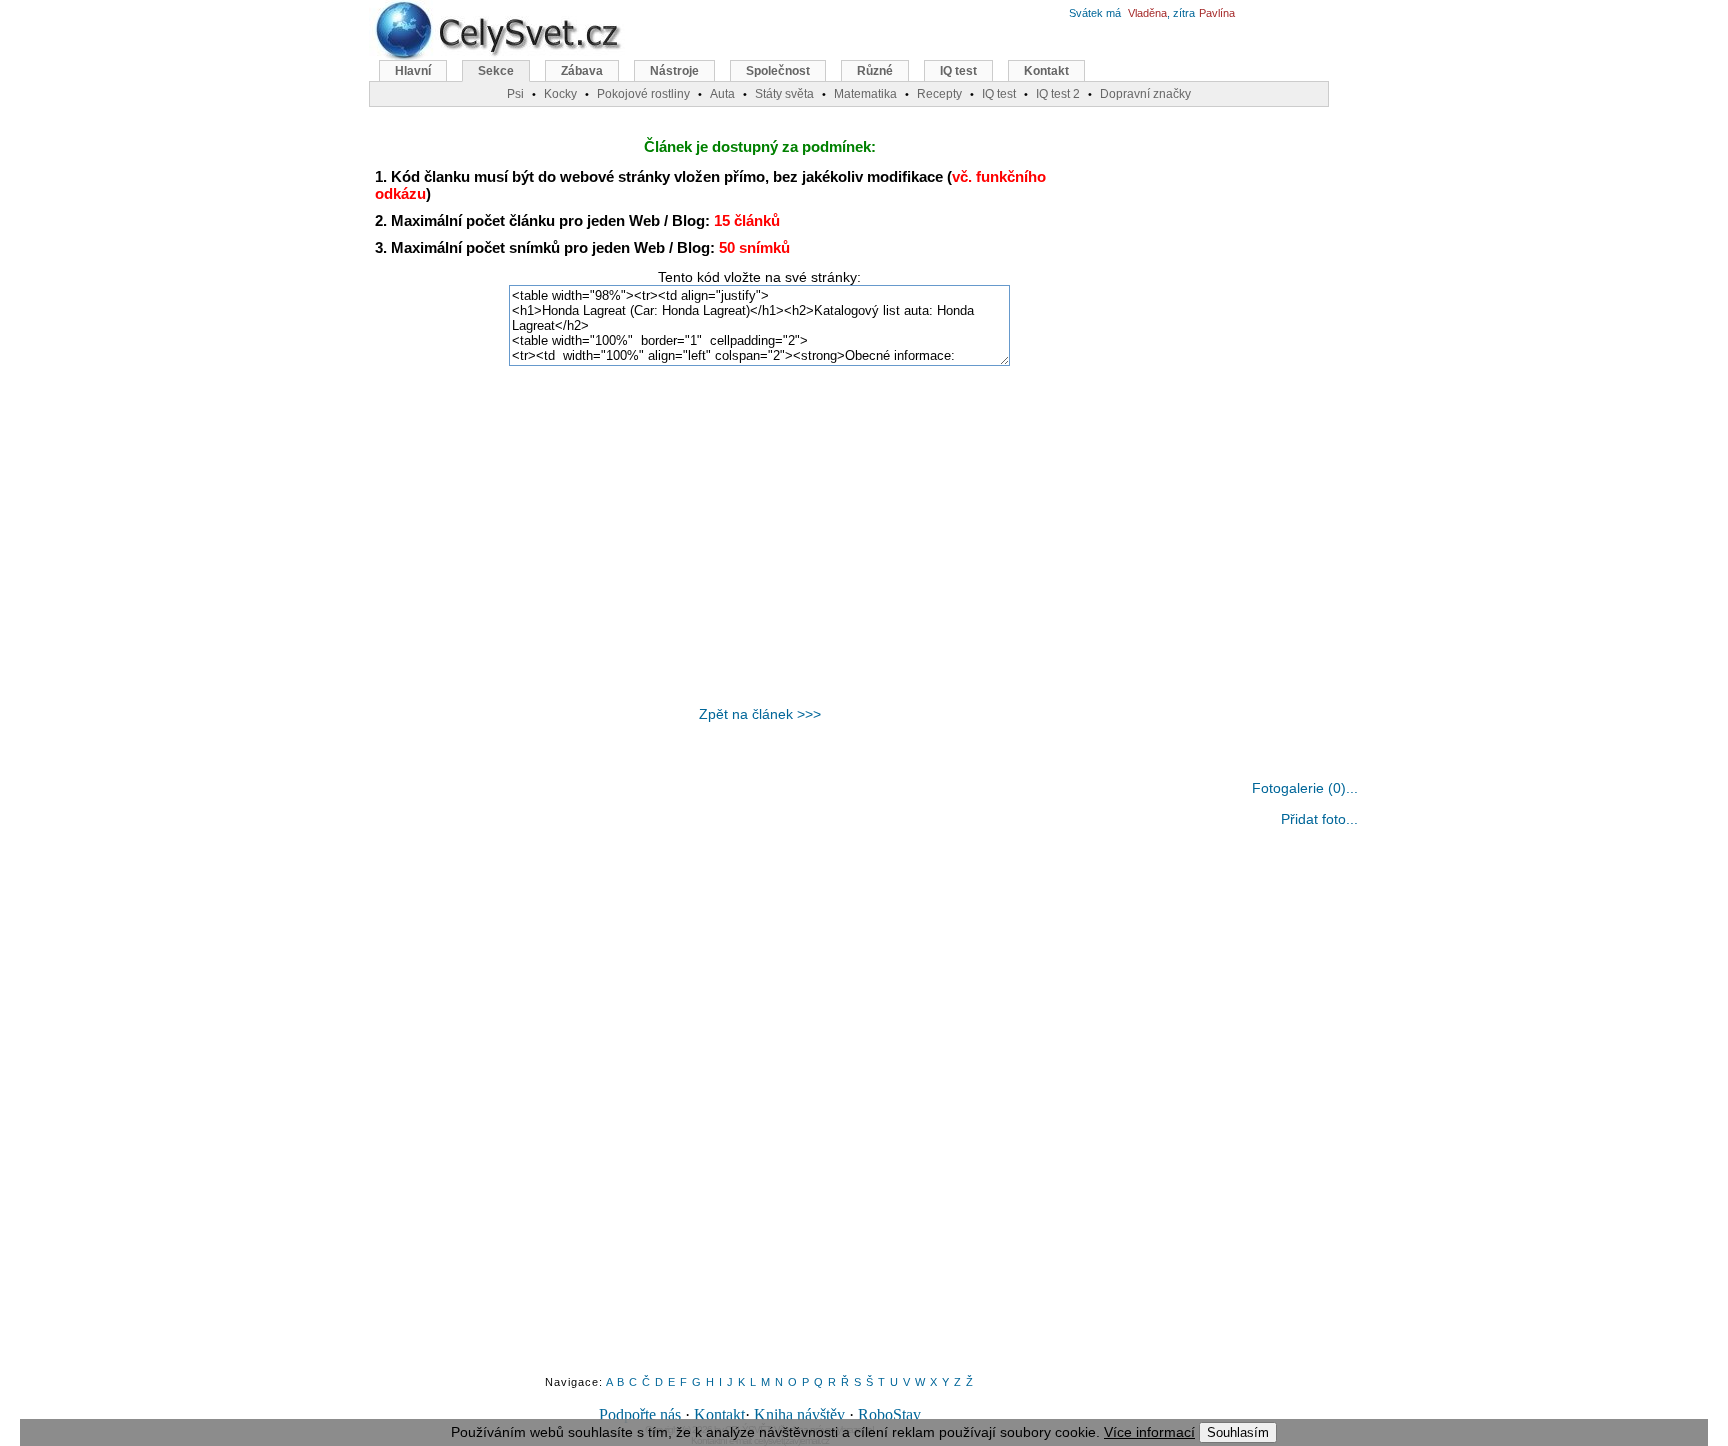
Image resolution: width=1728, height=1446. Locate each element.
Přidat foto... (1319, 819)
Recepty (939, 94)
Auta (722, 94)
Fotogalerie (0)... (1305, 788)
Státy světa (784, 94)
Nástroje (674, 71)
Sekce (496, 71)
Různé (875, 71)
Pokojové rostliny (643, 94)
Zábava (582, 71)
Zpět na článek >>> (760, 714)
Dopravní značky (1145, 94)
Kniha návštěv (799, 1414)
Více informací (1149, 1432)
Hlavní (413, 71)
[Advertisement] (760, 536)
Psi (515, 94)
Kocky (560, 94)
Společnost (778, 71)
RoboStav (889, 1414)
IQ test (958, 71)
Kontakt (719, 1414)
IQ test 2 (1058, 94)
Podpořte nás (640, 1414)
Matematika (865, 94)
